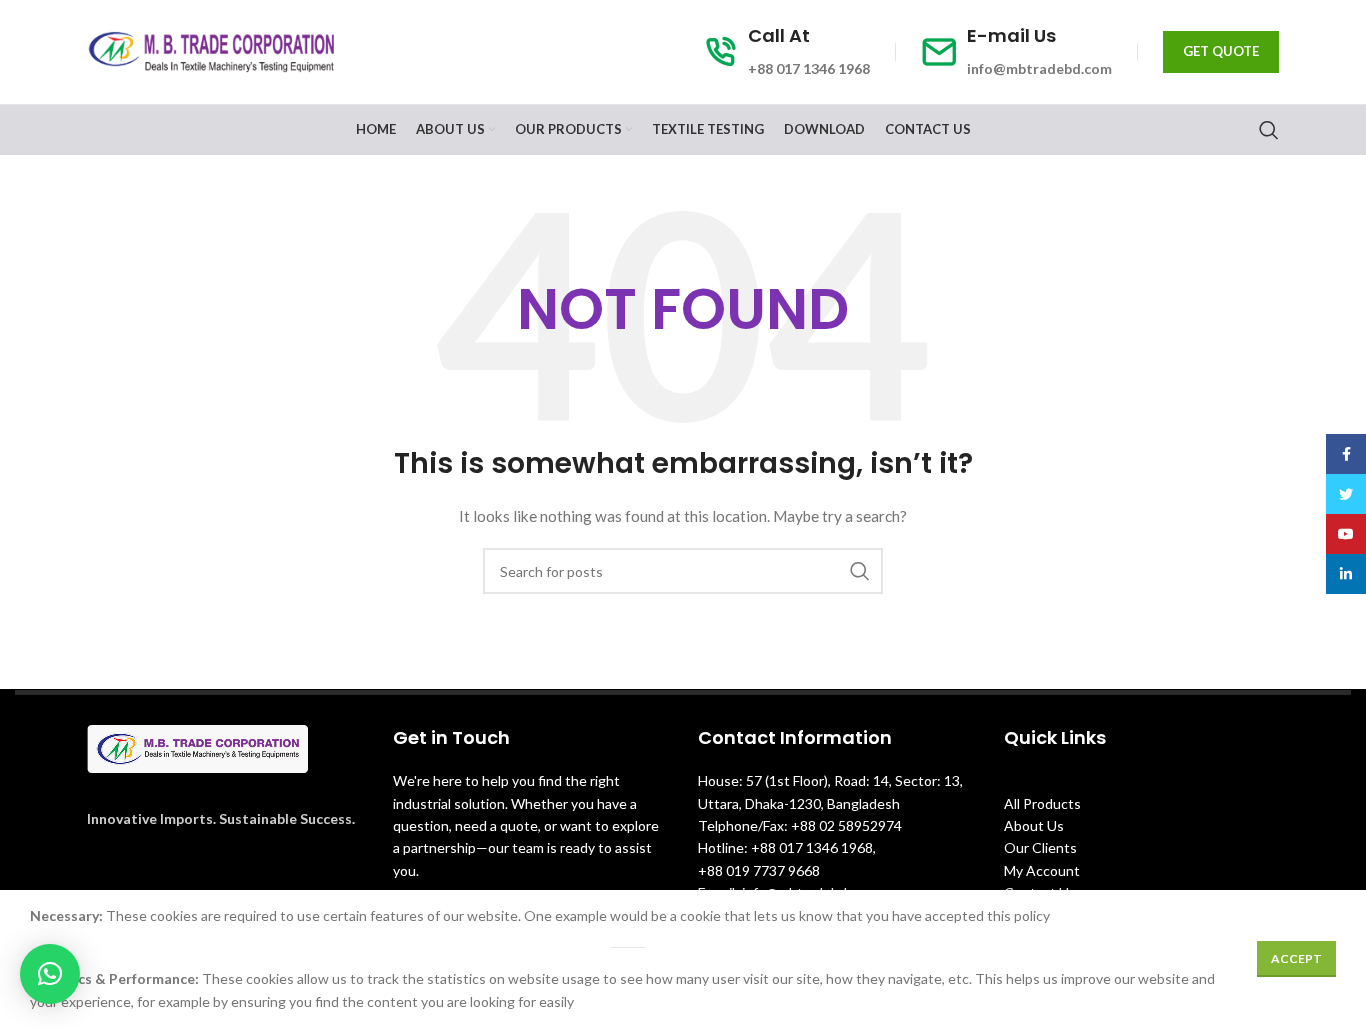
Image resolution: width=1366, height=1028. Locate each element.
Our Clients (1040, 847)
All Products (1042, 803)
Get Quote (1221, 51)
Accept (1296, 958)
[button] (50, 974)
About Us (1034, 825)
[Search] (1269, 130)
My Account (1042, 870)
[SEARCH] (860, 571)
